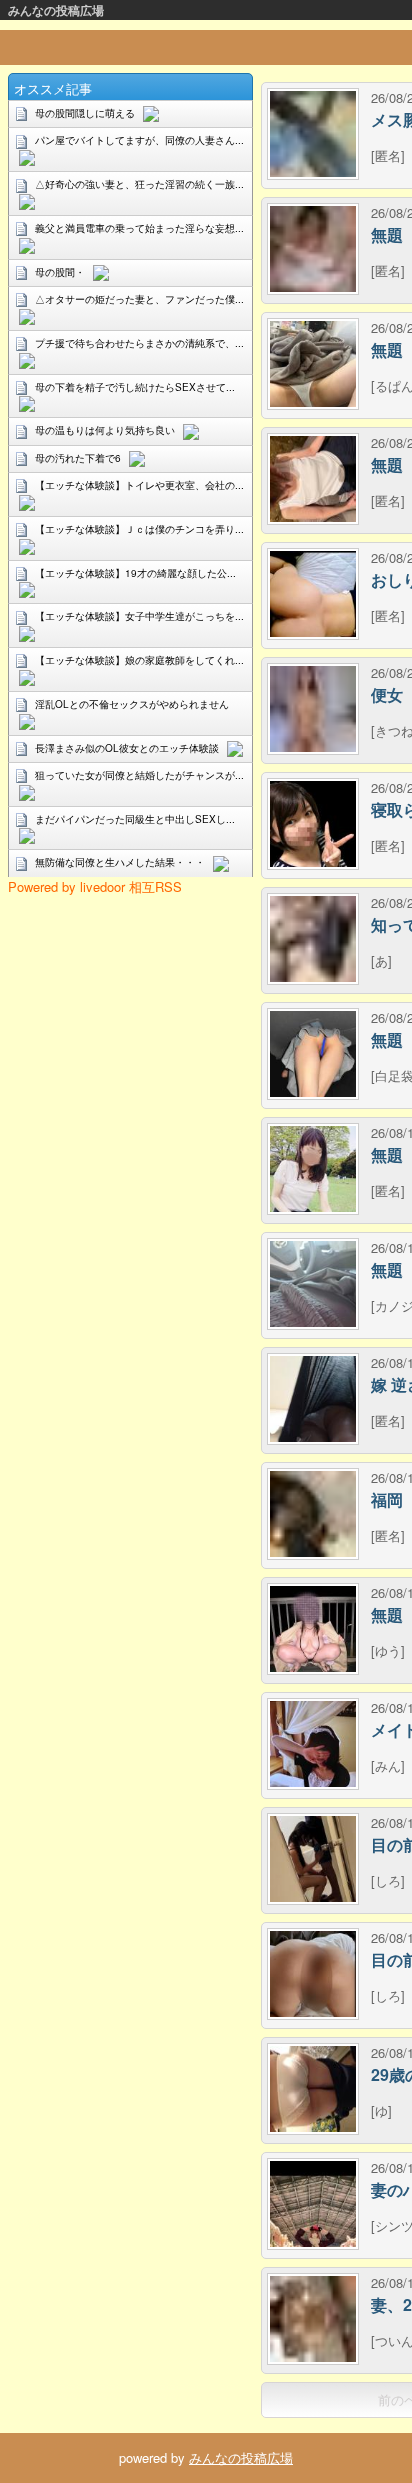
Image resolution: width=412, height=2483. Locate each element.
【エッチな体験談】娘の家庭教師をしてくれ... (139, 660)
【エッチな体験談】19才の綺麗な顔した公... (135, 573)
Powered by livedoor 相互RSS (95, 886)
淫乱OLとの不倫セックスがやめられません (132, 704)
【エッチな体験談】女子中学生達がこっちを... (139, 616)
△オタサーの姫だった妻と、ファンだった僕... (139, 299)
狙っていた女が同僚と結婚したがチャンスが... (139, 775)
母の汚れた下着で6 (78, 458)
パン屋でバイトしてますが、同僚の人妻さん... (139, 140)
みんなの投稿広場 (56, 10)
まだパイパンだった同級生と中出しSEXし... (135, 819)
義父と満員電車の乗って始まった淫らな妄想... (139, 228)
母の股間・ (60, 272)
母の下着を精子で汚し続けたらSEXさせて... (135, 387)
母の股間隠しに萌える (85, 113)
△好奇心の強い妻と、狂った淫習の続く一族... (139, 184)
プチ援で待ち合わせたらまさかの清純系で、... (139, 343)
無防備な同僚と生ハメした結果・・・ (120, 862)
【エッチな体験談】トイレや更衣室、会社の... (139, 485)
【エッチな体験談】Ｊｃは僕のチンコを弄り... (139, 529)
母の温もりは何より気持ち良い (105, 430)
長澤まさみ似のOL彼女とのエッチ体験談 (127, 748)
